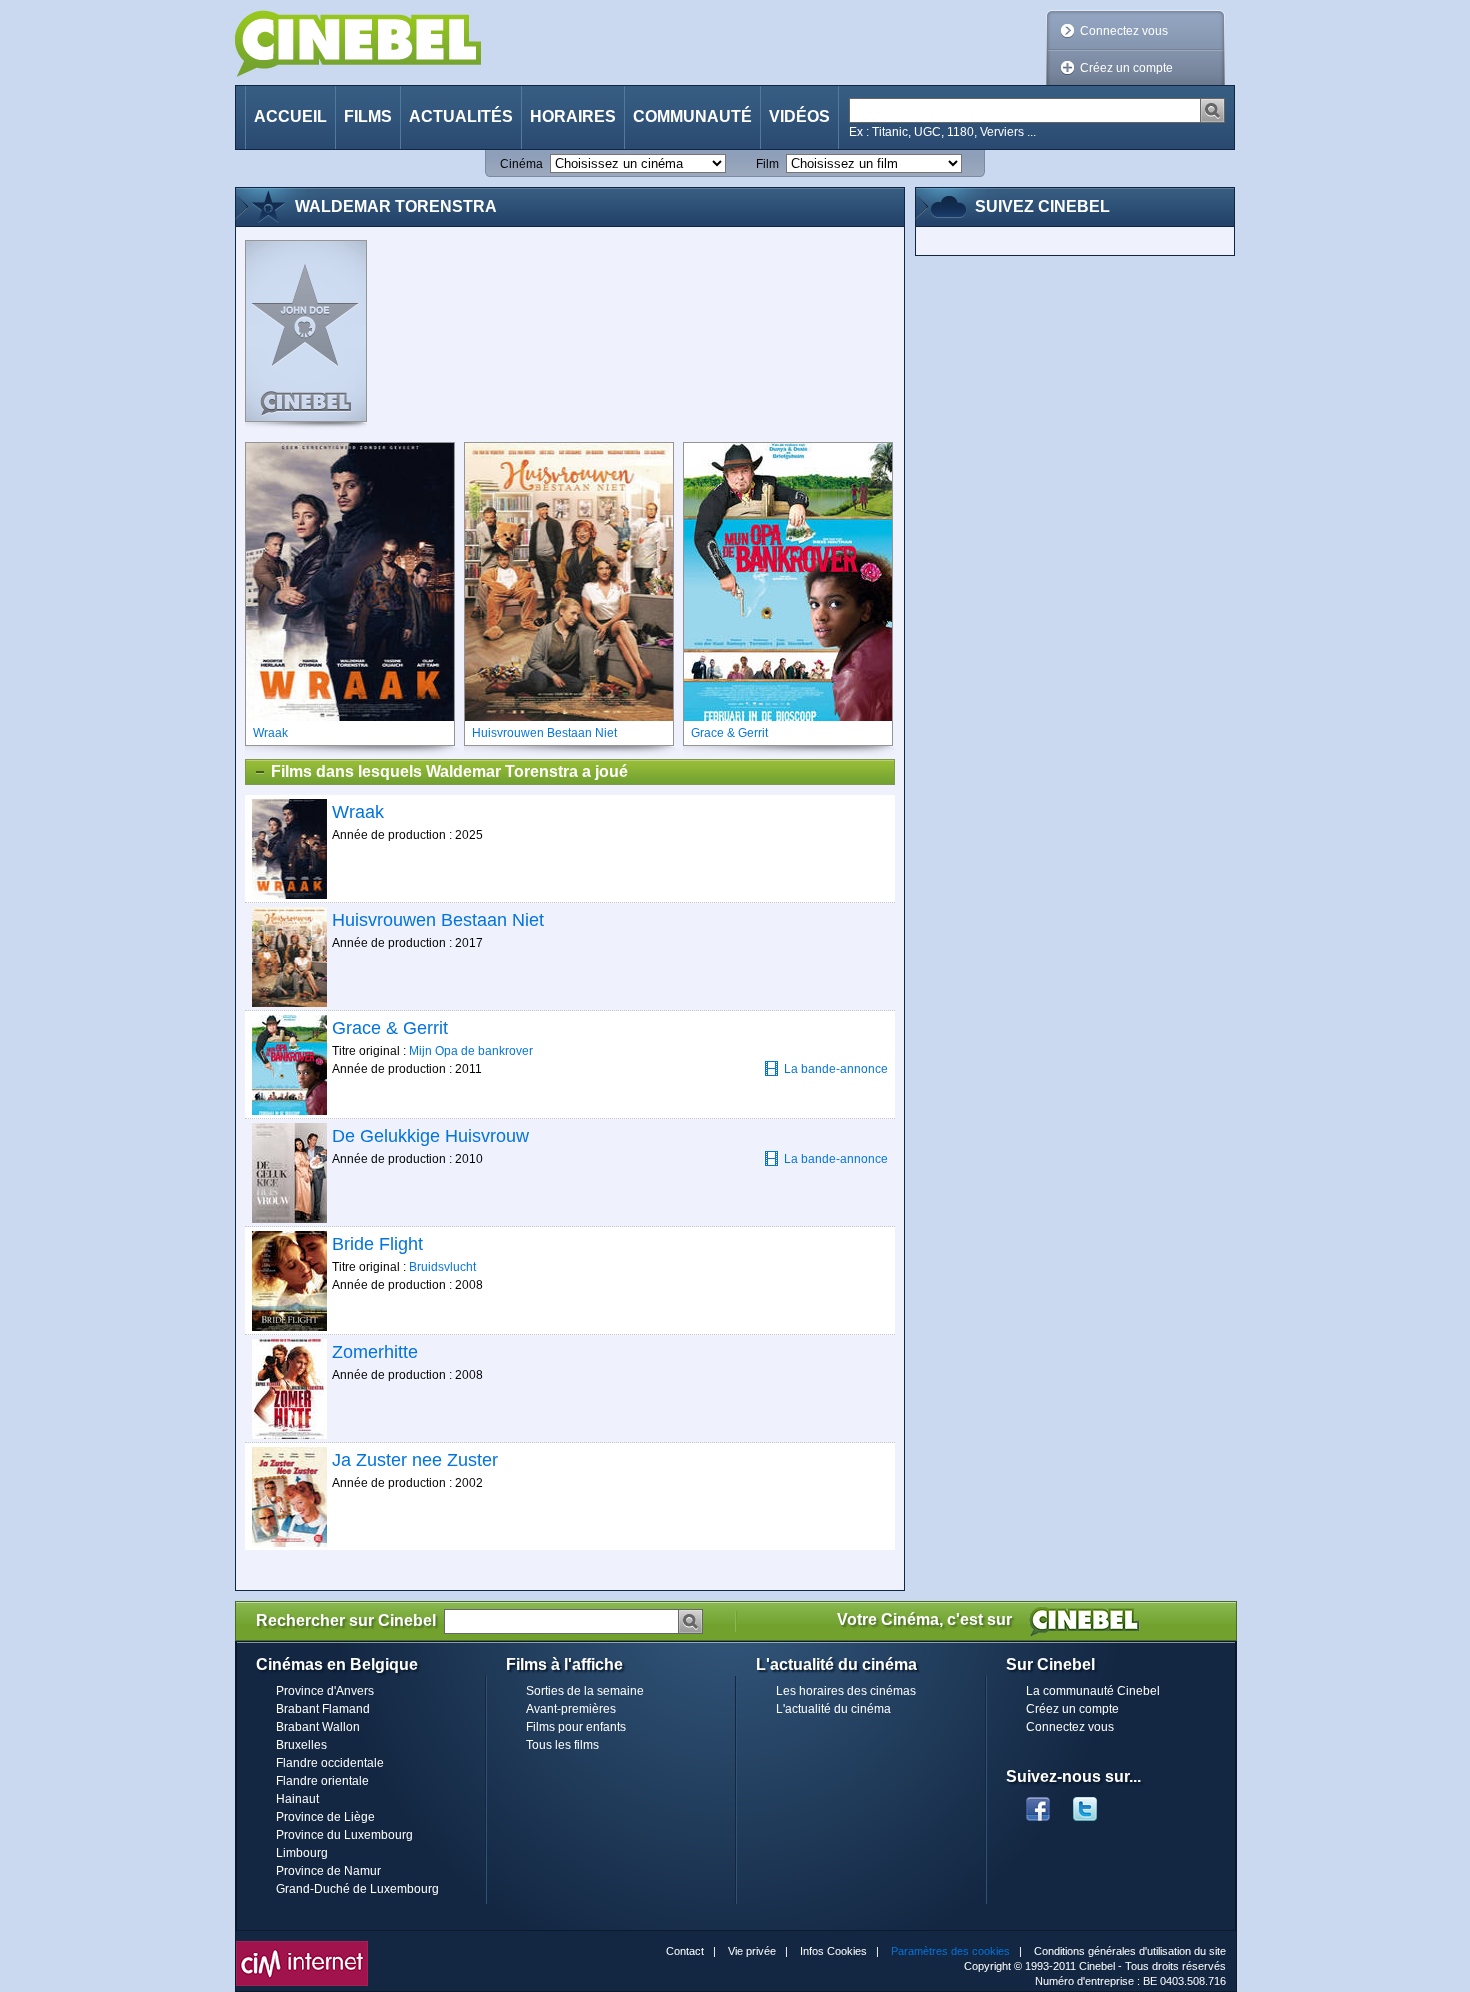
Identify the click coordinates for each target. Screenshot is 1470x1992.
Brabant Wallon (318, 1727)
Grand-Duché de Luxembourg (357, 1889)
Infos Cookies (833, 1951)
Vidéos (799, 116)
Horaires (573, 116)
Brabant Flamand (323, 1709)
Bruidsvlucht (442, 1267)
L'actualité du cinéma (833, 1709)
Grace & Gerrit (390, 1028)
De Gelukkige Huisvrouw (430, 1136)
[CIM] (302, 1946)
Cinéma (521, 164)
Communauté (692, 116)
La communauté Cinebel (1093, 1691)
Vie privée (752, 1951)
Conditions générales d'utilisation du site (1130, 1951)
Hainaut (297, 1799)
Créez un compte (1126, 68)
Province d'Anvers (325, 1691)
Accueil (290, 116)
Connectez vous (1124, 31)
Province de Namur (328, 1871)
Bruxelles (301, 1745)
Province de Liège (325, 1817)
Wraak (358, 812)
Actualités (461, 116)
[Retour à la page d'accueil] (358, 43)
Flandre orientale (322, 1781)
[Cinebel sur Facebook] (1038, 1803)
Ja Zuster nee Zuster (415, 1460)
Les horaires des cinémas (846, 1691)
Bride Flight (377, 1244)
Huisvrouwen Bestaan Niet (438, 920)
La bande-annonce (836, 1069)
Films (368, 116)
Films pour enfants (576, 1727)
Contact (685, 1951)
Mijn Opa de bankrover (471, 1051)
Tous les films (562, 1745)
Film (767, 164)
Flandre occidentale (330, 1763)
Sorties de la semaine (585, 1691)
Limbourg (302, 1853)
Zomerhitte (375, 1352)
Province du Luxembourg (344, 1835)
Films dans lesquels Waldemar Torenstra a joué (449, 771)
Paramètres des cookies (950, 1951)
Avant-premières (571, 1709)
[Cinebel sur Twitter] (1095, 1803)
